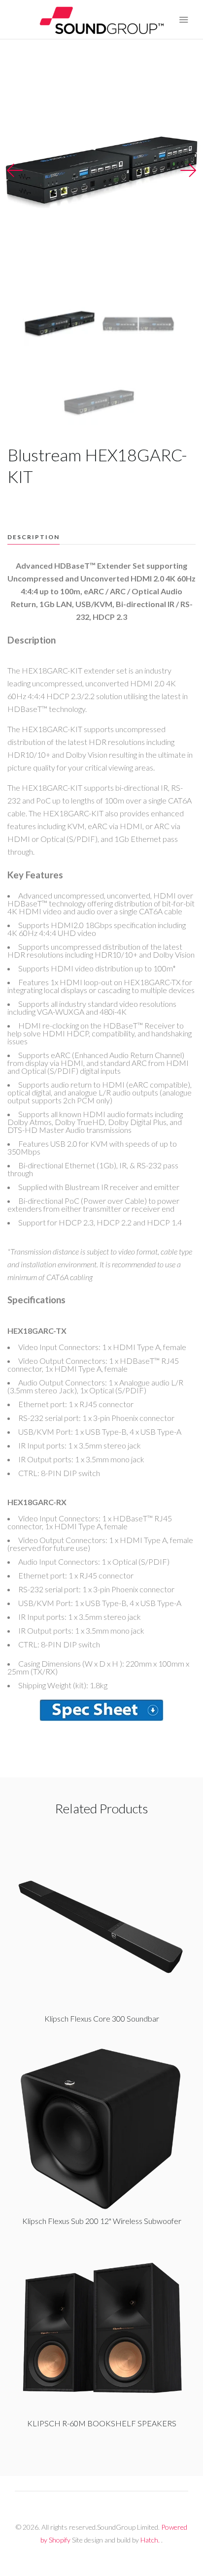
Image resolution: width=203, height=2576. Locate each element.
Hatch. (150, 2540)
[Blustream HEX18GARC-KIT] (101, 1710)
